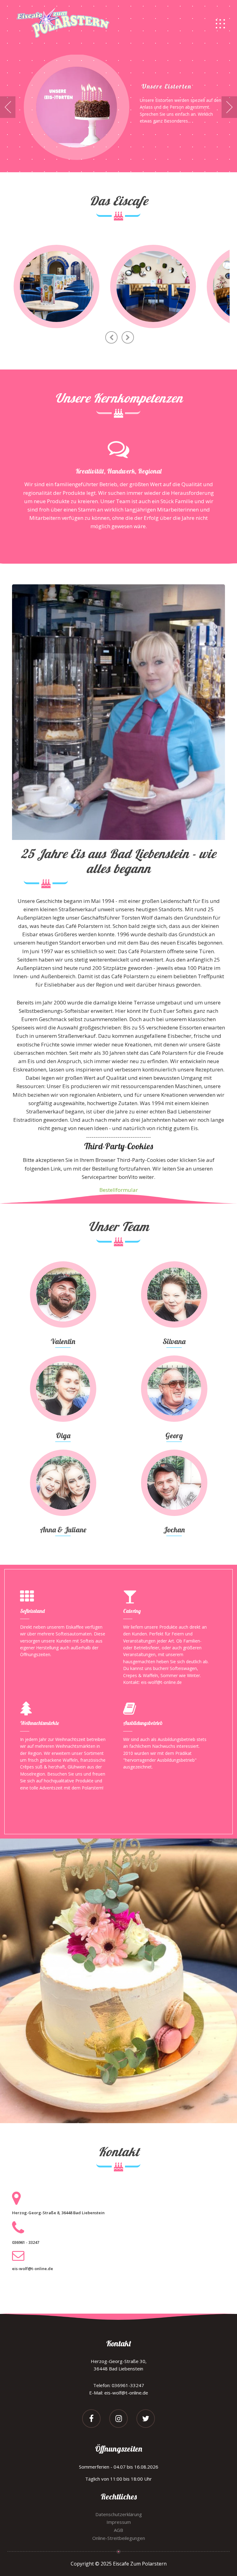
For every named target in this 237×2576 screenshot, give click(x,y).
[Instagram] (118, 2419)
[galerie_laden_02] (153, 286)
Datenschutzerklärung (119, 2514)
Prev (8, 107)
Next (229, 107)
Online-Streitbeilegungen (119, 2538)
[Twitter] (146, 2419)
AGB (118, 2530)
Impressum (119, 2522)
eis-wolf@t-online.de (33, 2269)
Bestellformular (119, 1190)
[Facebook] (91, 2419)
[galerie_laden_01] (56, 286)
